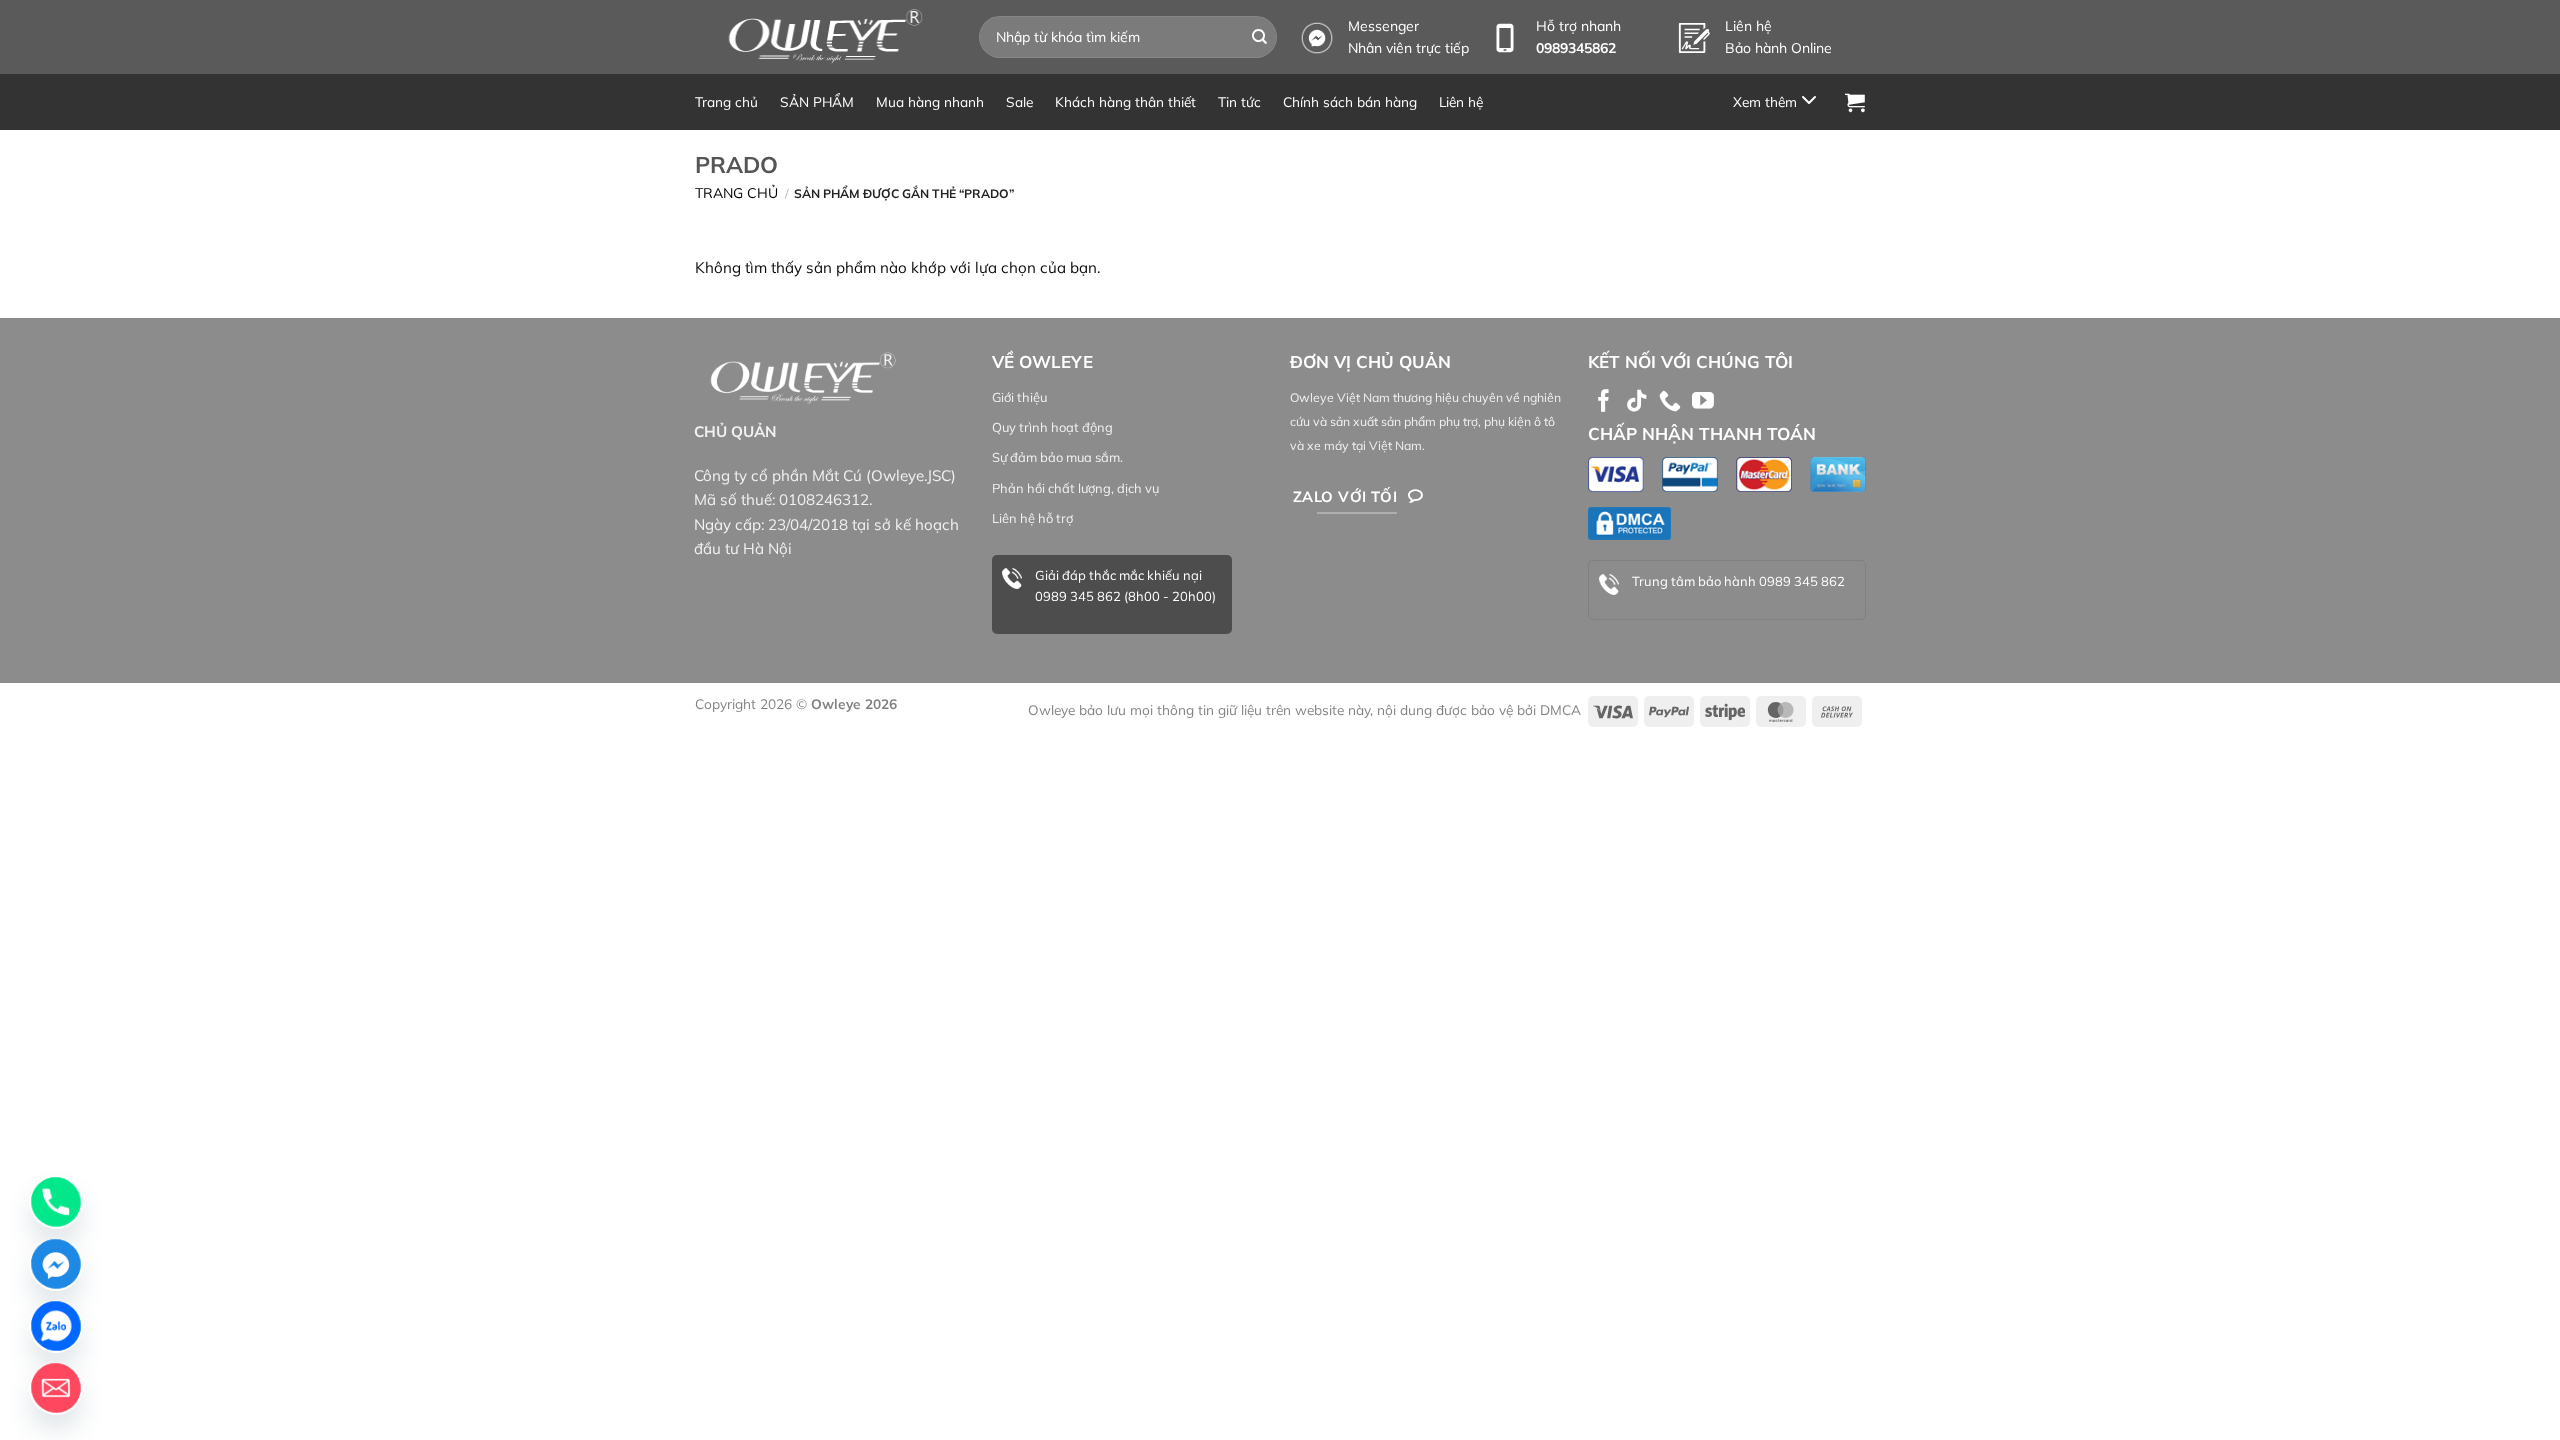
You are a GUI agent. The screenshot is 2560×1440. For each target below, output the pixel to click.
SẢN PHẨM (817, 101)
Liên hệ (1461, 101)
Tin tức (1239, 101)
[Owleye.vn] (822, 37)
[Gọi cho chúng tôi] (1670, 402)
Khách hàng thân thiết (1125, 101)
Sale (1019, 101)
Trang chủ (726, 101)
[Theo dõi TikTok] (1637, 402)
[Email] (56, 1388)
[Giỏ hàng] (1855, 102)
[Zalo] (56, 1326)
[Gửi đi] (1260, 37)
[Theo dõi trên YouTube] (1703, 402)
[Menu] (1778, 101)
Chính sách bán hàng (1350, 101)
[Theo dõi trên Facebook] (1604, 402)
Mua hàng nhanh (930, 101)
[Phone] (56, 1202)
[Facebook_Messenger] (56, 1264)
